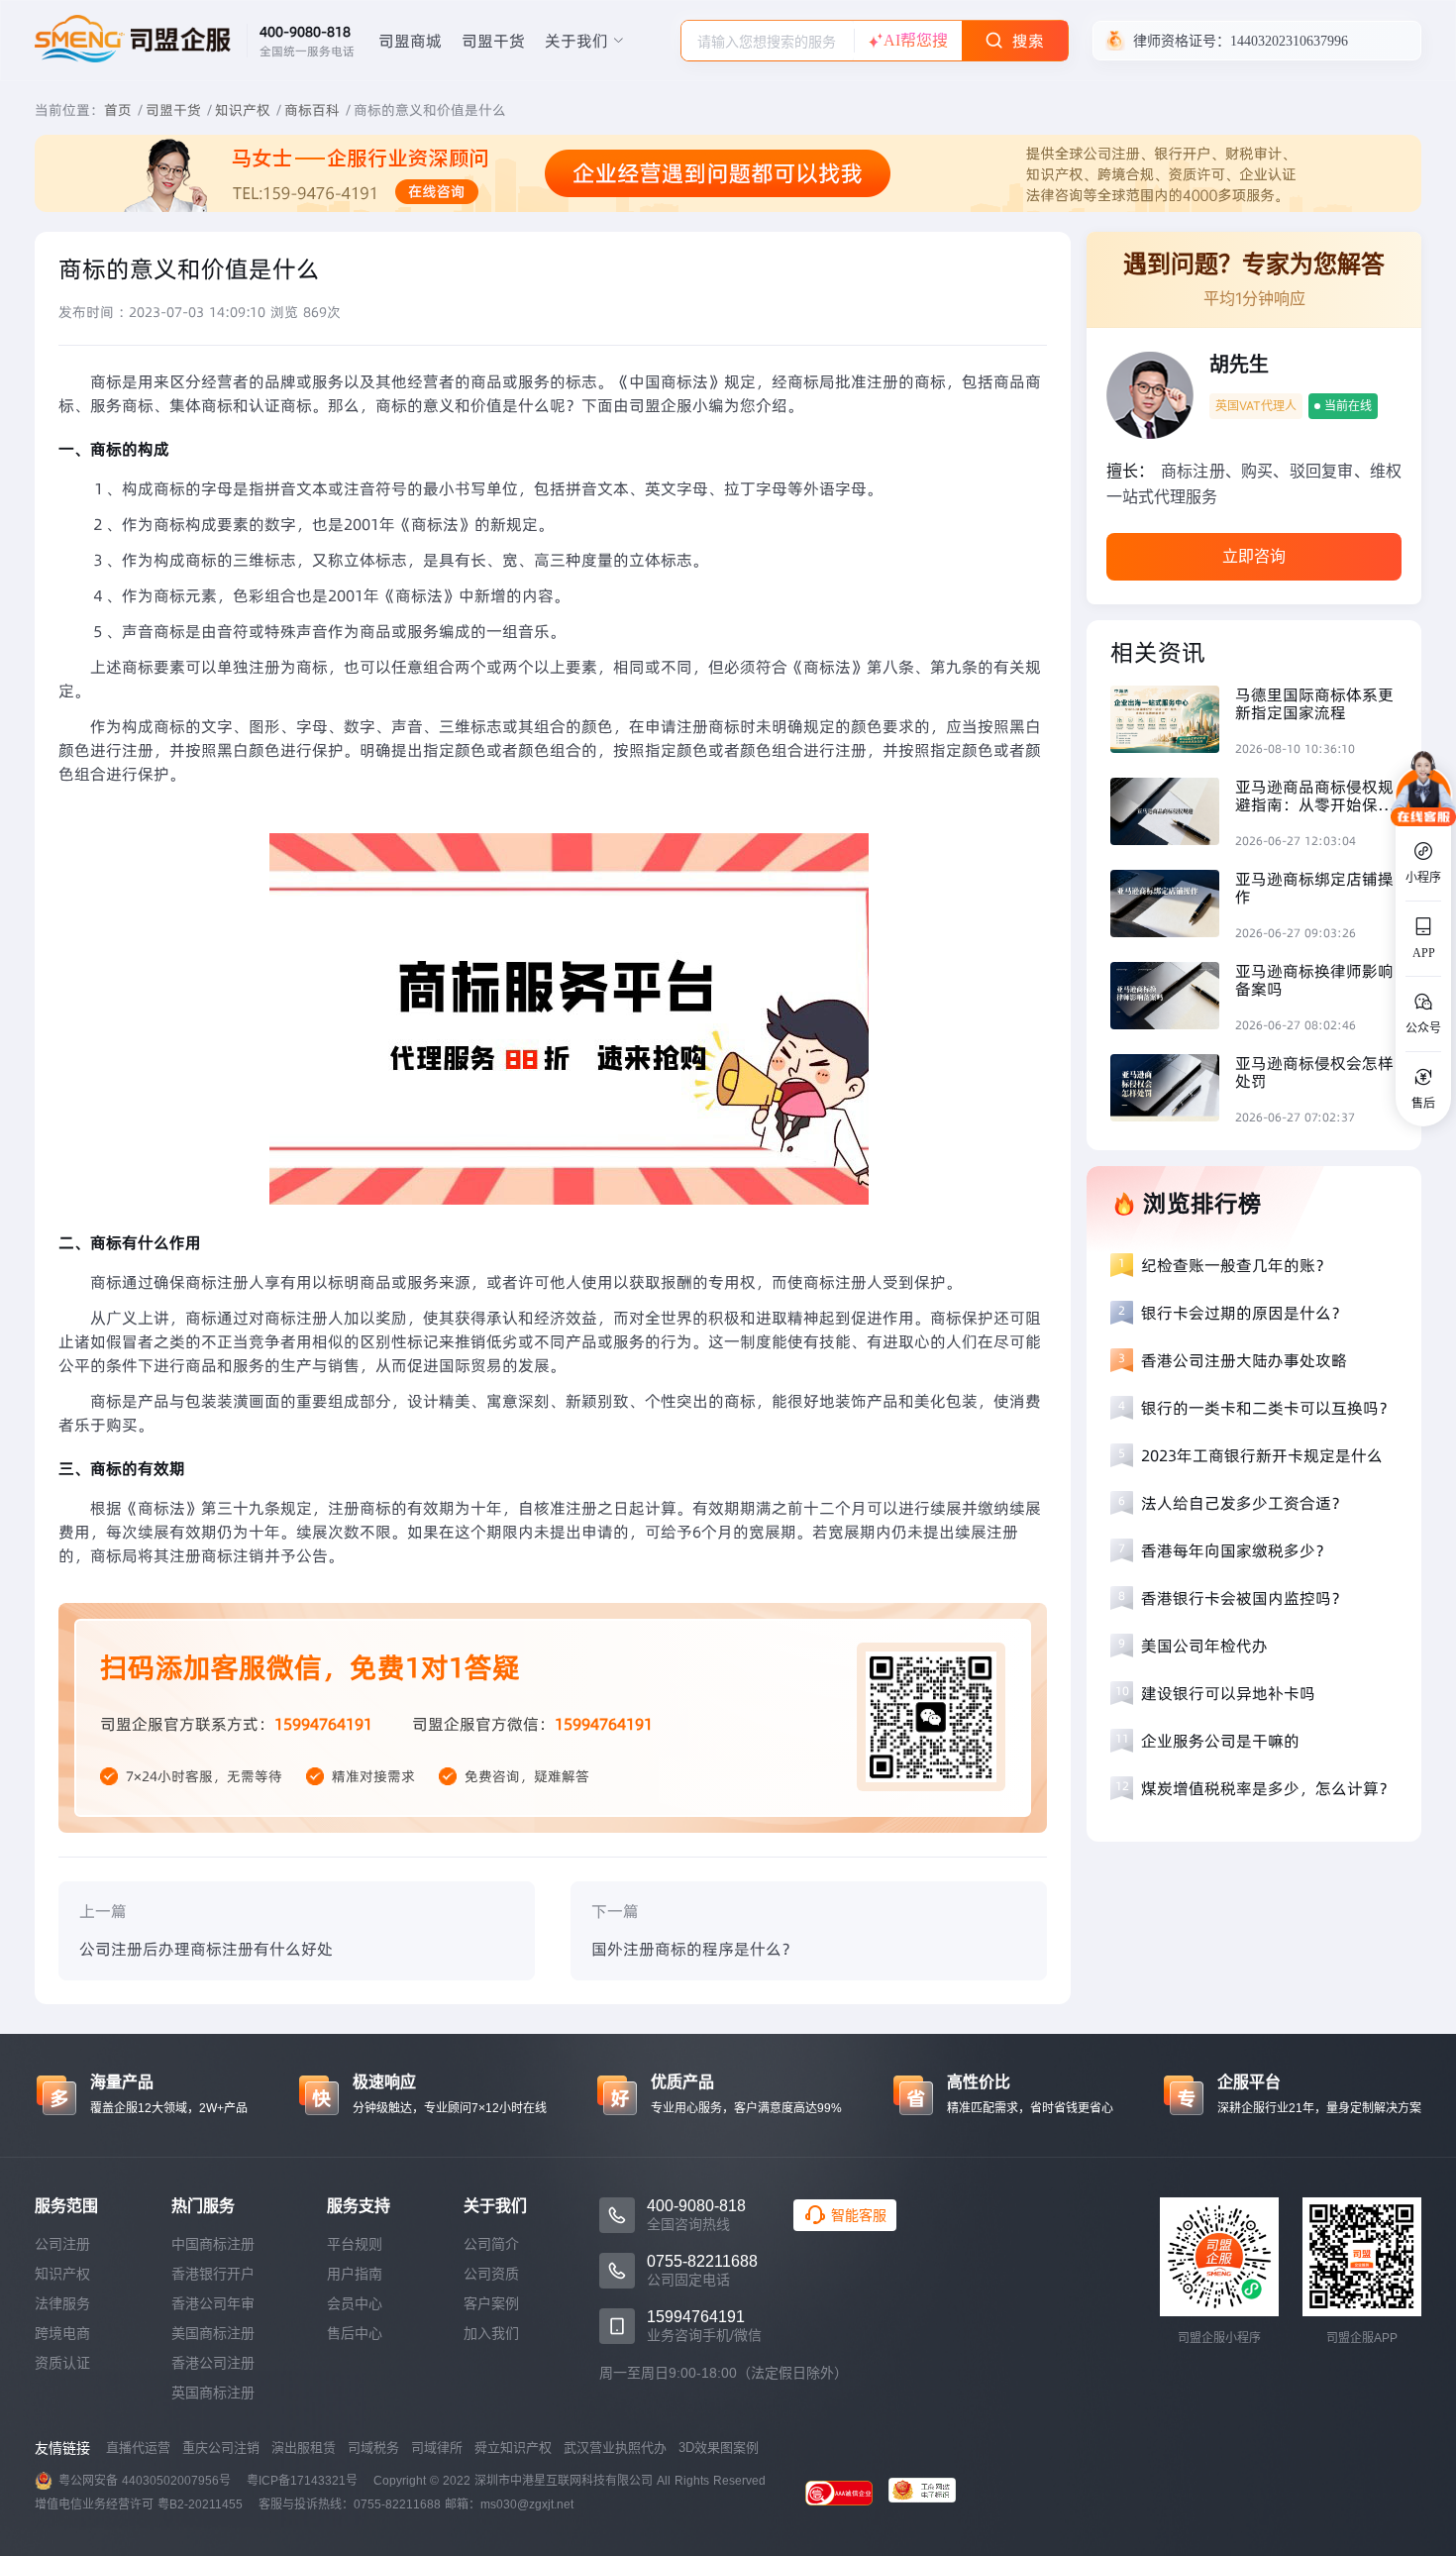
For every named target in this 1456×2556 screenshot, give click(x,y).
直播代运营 (138, 2448)
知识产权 (243, 110)
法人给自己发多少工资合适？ (1244, 1503)
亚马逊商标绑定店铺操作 (1314, 888)
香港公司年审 (213, 2303)
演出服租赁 (304, 2448)
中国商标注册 (213, 2244)
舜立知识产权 (513, 2448)
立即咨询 (1254, 556)
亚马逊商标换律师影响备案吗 (1314, 980)
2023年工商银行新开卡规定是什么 (1262, 1455)
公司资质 (491, 2274)
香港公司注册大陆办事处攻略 (1244, 1360)
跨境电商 (62, 2333)
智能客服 (859, 2215)
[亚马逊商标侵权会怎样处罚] (1173, 1090)
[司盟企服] (930, 2493)
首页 (118, 110)
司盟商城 (410, 41)
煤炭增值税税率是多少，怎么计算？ (1268, 1788)
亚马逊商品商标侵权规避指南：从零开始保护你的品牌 (1314, 796)
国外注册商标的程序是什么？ (694, 1949)
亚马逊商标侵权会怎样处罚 (1314, 1072)
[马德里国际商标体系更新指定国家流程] (1173, 722)
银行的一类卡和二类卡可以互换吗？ (1268, 1408)
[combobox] (768, 41)
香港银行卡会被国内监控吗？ (1244, 1598)
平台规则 (355, 2244)
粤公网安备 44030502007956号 (145, 2481)
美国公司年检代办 (1204, 1646)
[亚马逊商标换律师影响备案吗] (1173, 998)
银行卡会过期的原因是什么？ (1244, 1313)
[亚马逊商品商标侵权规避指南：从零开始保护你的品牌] (1173, 814)
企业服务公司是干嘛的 (1220, 1741)
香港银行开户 (213, 2274)
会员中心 (355, 2303)
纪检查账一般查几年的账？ (1236, 1265)
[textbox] (768, 42)
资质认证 (62, 2363)
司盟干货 (493, 41)
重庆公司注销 (221, 2448)
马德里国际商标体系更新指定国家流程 (1314, 703)
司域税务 (373, 2448)
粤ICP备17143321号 (302, 2481)
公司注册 (62, 2244)
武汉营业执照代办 (615, 2448)
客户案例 (491, 2303)
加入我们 (491, 2333)
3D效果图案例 (719, 2448)
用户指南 (355, 2274)
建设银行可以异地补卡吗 (1228, 1693)
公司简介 (491, 2244)
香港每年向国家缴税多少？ (1236, 1550)
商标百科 (312, 110)
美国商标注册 (213, 2333)
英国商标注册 (213, 2393)
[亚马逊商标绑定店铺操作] (1173, 906)
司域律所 (437, 2448)
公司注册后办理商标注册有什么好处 (206, 1949)
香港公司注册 (213, 2363)
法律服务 (62, 2303)
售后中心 (355, 2333)
